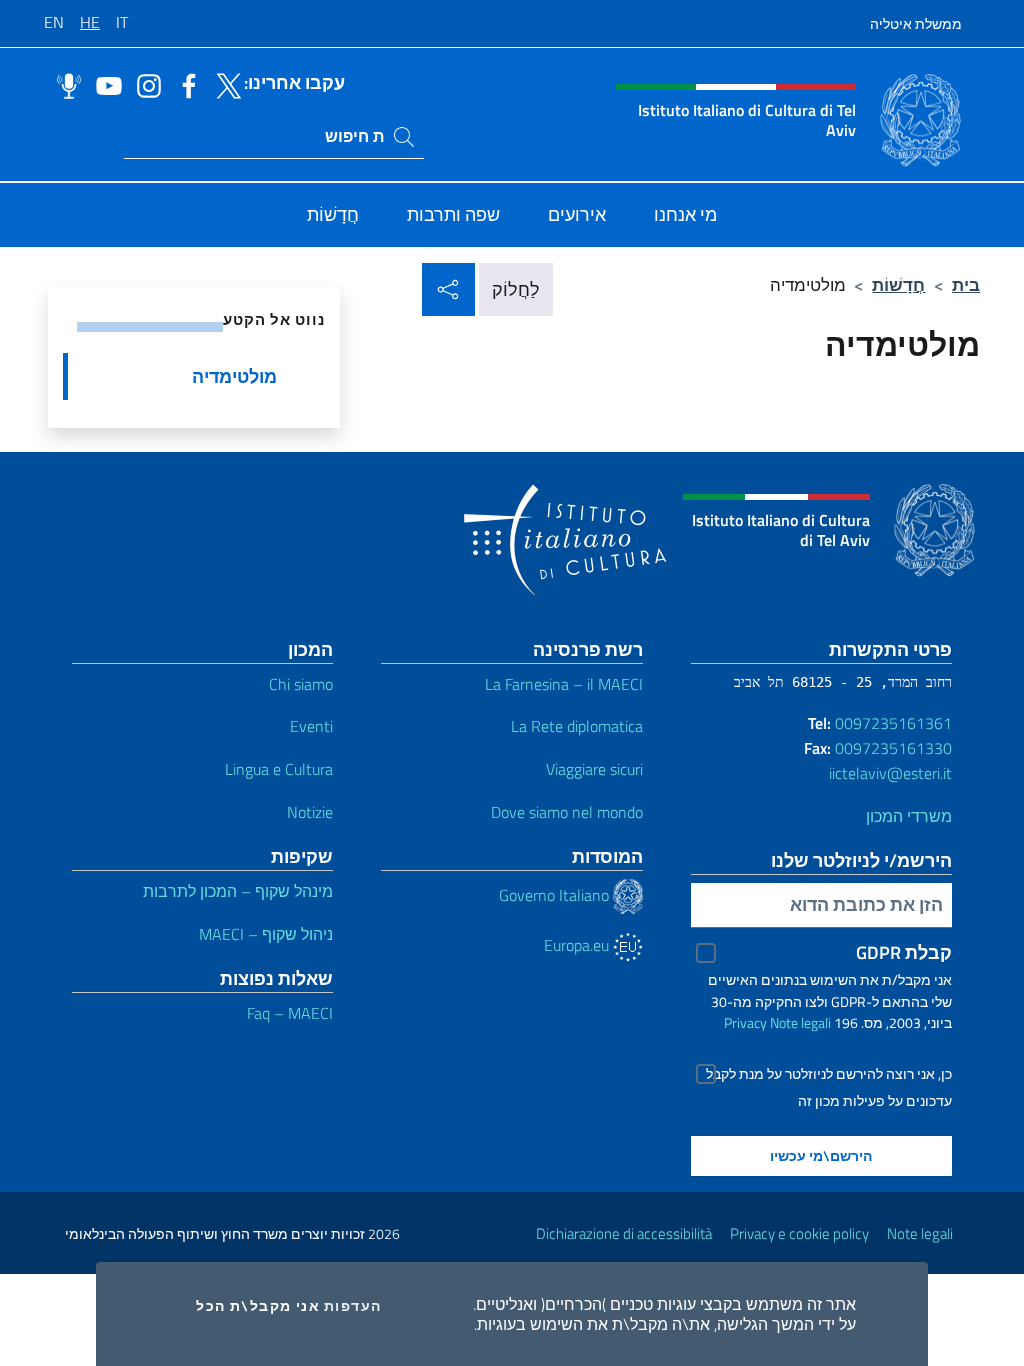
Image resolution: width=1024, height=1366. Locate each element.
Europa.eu (578, 945)
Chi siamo (301, 684)
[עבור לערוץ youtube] (104, 84)
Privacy (745, 1022)
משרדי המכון (909, 816)
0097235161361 (893, 723)
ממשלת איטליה (916, 23)
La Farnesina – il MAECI (564, 684)
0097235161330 (893, 748)
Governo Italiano (556, 895)
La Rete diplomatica (577, 726)
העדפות (352, 1306)
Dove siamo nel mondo (567, 812)
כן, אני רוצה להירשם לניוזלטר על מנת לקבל (829, 1074)
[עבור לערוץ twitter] (224, 84)
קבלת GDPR (904, 952)
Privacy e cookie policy (799, 1233)
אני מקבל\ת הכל (258, 1306)
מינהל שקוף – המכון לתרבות (238, 891)
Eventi (311, 726)
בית (966, 284)
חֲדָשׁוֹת (898, 284)
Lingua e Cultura (279, 769)
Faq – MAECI (290, 1013)
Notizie (310, 812)
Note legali (800, 1022)
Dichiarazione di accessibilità (624, 1233)
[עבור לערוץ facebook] (184, 84)
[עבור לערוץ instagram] (144, 84)
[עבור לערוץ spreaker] (64, 84)
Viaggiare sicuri (594, 769)
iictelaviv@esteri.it (890, 773)
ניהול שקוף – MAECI (266, 934)
